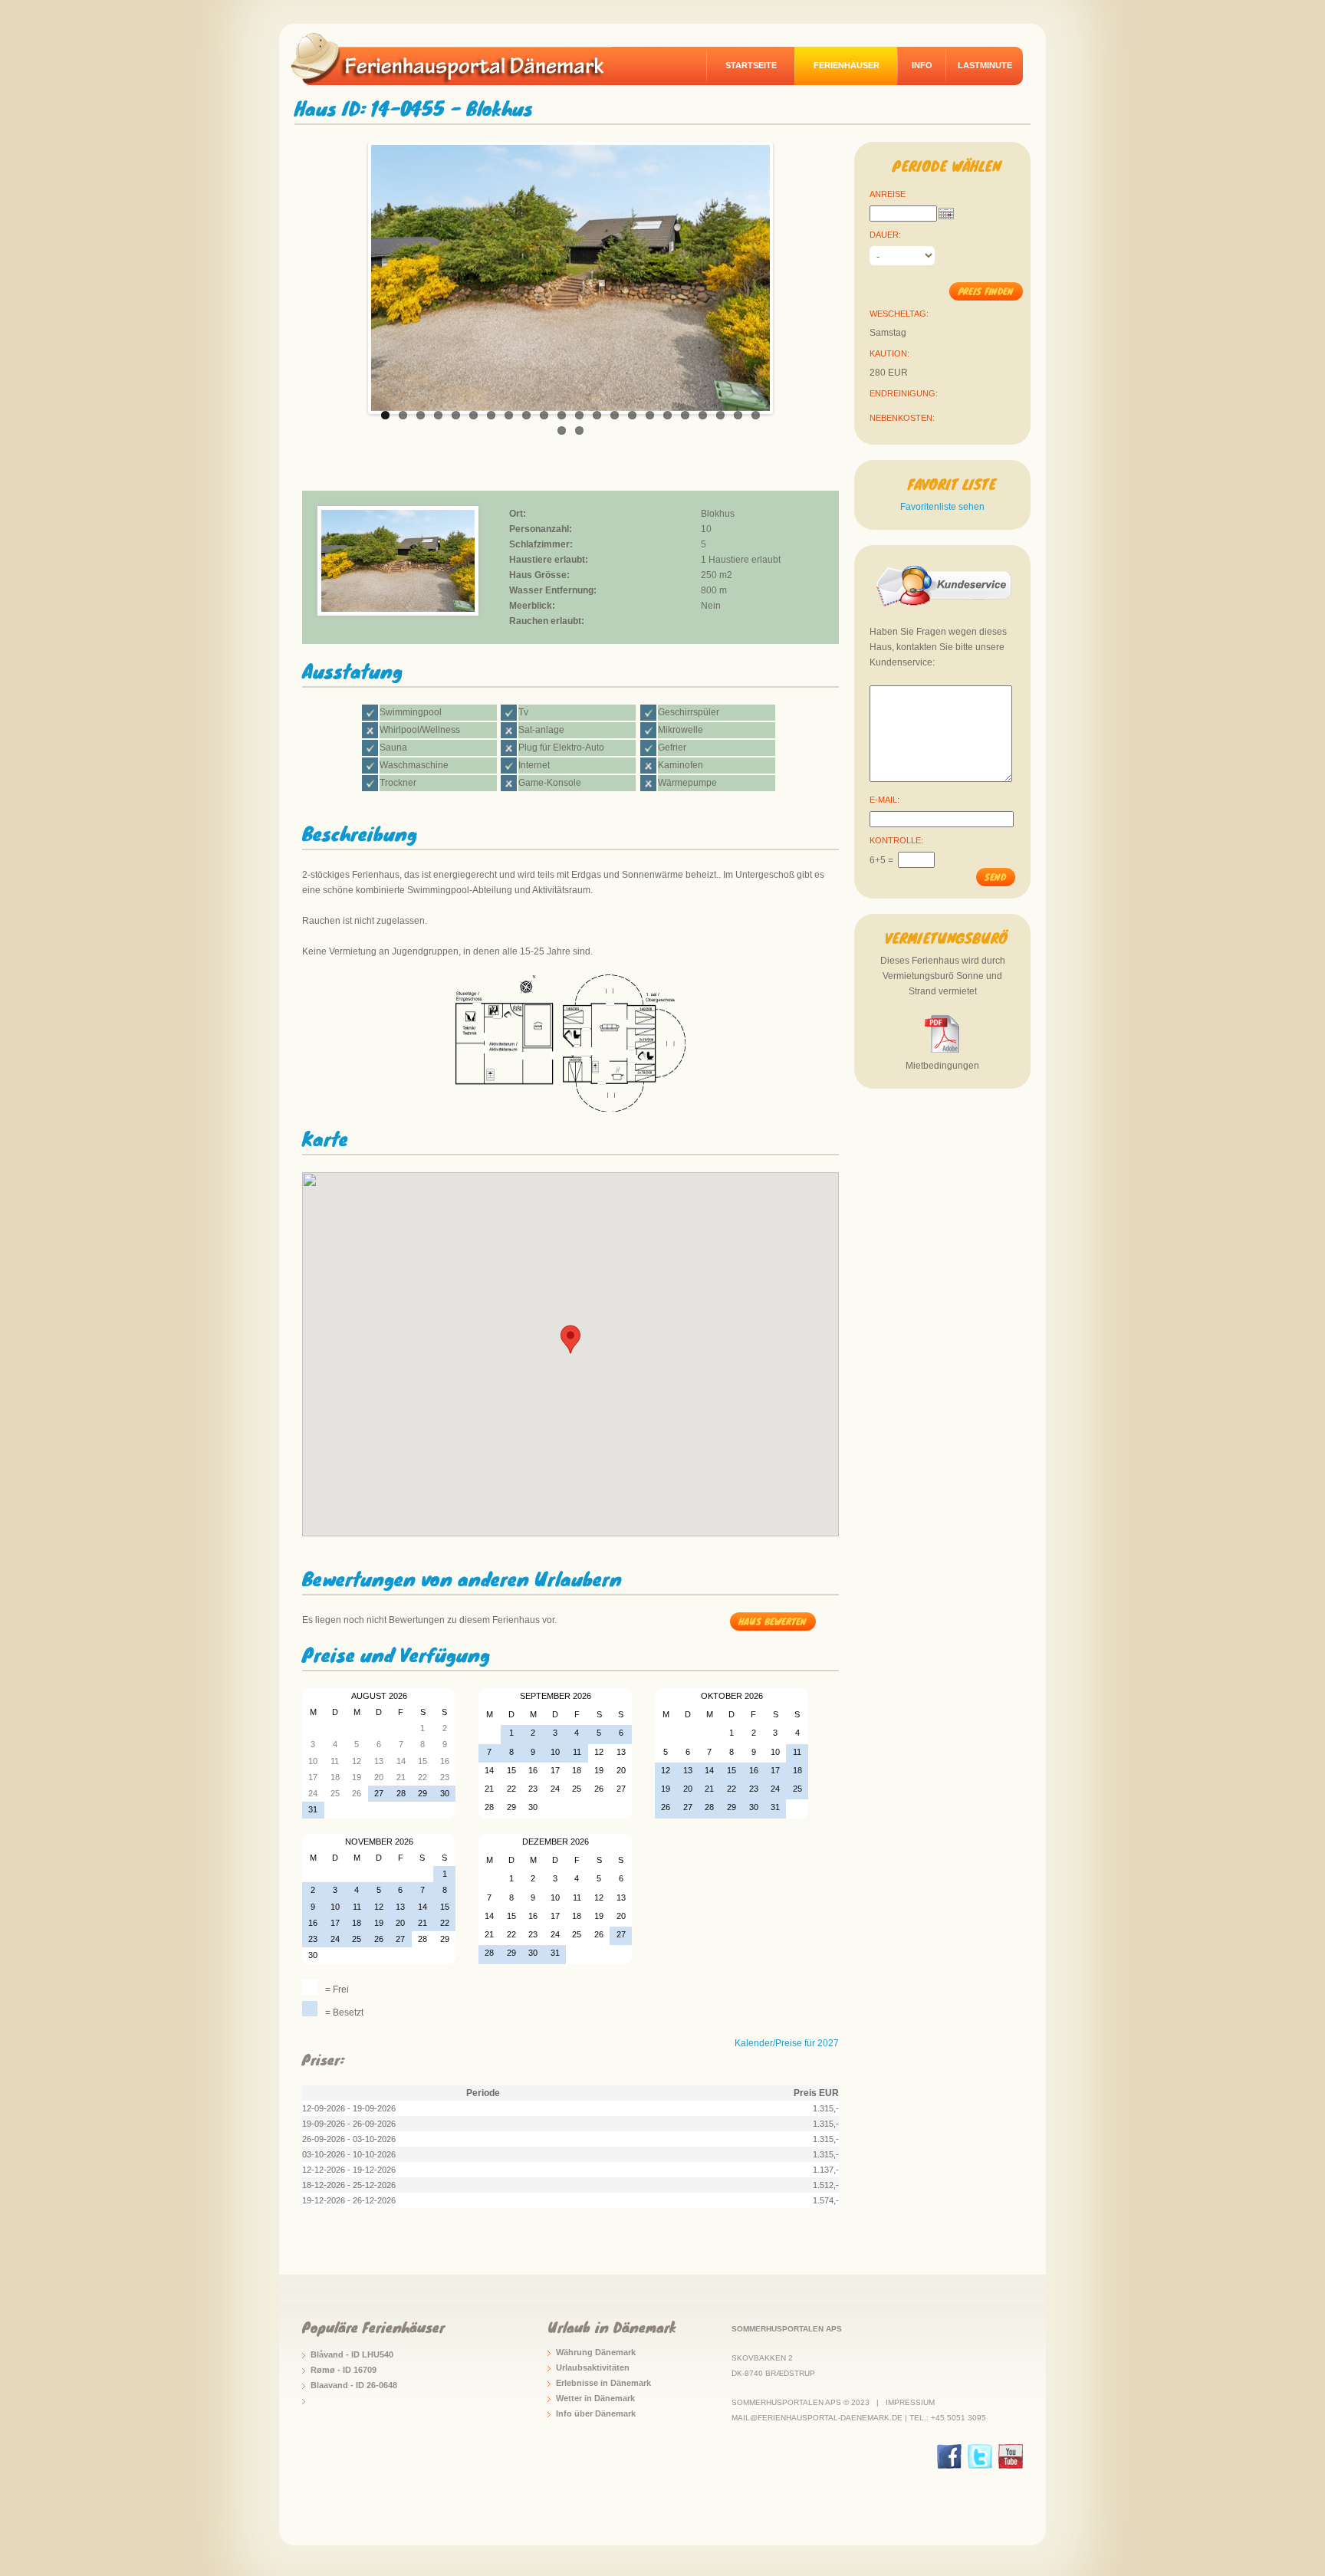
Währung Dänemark (596, 2352)
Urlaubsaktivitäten (593, 2367)
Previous (355, 274)
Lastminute (985, 65)
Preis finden (986, 291)
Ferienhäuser (847, 65)
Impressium (910, 2402)
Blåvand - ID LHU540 (352, 2354)
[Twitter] (980, 2456)
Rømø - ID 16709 (344, 2370)
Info (922, 65)
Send (995, 877)
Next (786, 274)
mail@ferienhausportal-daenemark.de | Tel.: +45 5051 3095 (859, 2418)
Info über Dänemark (596, 2413)
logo (459, 58)
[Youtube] (1011, 2456)
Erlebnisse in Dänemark (603, 2383)
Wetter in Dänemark (595, 2398)
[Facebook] (949, 2456)
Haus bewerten (773, 1621)
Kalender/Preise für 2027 (787, 2043)
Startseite (751, 65)
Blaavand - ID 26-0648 (354, 2385)
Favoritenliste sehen (942, 507)
